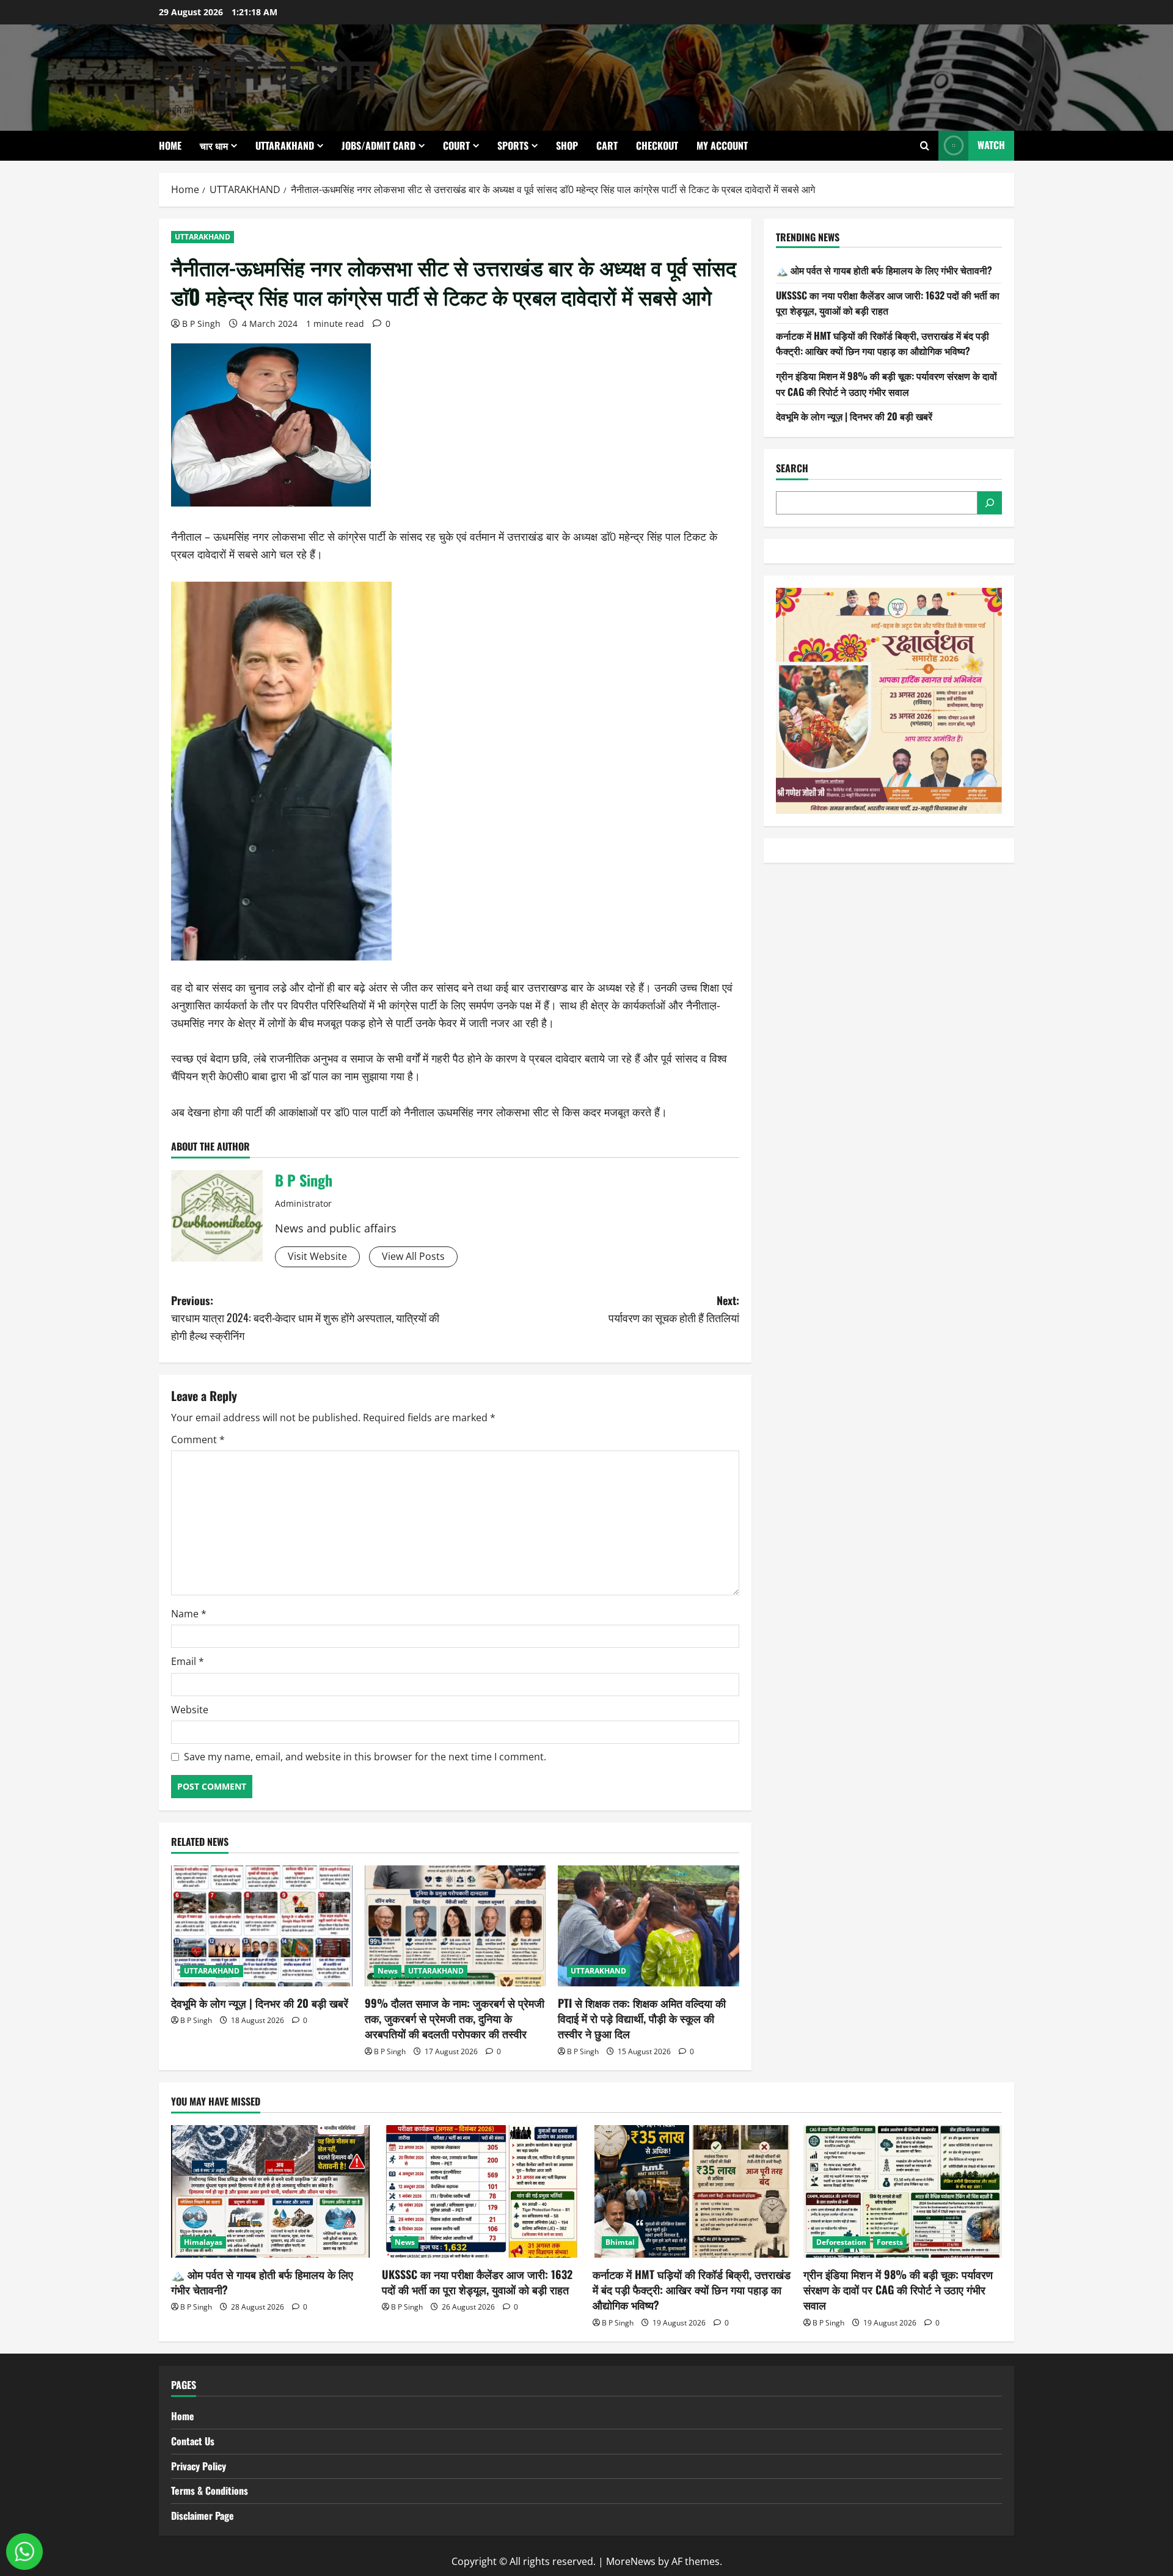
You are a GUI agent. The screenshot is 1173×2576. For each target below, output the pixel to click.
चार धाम (214, 145)
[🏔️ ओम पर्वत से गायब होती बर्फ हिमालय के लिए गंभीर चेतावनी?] (270, 2191)
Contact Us (193, 2441)
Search (792, 468)
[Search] (990, 503)
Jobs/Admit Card (378, 145)
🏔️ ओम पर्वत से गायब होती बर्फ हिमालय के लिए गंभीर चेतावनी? (884, 270)
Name (189, 1614)
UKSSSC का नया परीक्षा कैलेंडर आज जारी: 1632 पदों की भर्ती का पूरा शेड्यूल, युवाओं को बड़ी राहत (888, 303)
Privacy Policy (199, 2466)
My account (722, 145)
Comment (198, 1440)
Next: (673, 1309)
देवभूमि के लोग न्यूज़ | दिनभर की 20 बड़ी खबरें (260, 2003)
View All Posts (413, 1256)
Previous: (305, 1318)
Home (170, 145)
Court (456, 145)
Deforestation (841, 2242)
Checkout (657, 145)
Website (190, 1710)
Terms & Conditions (210, 2490)
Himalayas (203, 2242)
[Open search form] (925, 146)
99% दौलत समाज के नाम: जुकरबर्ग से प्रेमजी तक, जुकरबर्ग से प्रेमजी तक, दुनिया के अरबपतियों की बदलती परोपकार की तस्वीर (455, 2018)
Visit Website (317, 1256)
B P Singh (201, 324)
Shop (567, 145)
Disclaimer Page (203, 2516)
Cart (607, 145)
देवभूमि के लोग (268, 69)
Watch (991, 145)
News (388, 1971)
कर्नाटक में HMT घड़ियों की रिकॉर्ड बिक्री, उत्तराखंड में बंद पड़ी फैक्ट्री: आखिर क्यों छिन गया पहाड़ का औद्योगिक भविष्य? (882, 343)
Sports (513, 145)
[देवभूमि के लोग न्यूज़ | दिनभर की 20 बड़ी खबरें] (262, 1926)
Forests (890, 2242)
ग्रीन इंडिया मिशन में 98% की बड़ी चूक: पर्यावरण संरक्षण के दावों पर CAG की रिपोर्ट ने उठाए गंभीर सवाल (886, 384)
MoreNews (631, 2561)
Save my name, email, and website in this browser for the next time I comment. (365, 1757)
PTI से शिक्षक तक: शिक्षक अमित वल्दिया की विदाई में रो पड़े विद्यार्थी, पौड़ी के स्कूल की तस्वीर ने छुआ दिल (642, 2018)
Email (188, 1661)
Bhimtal (620, 2242)
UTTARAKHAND (285, 145)
